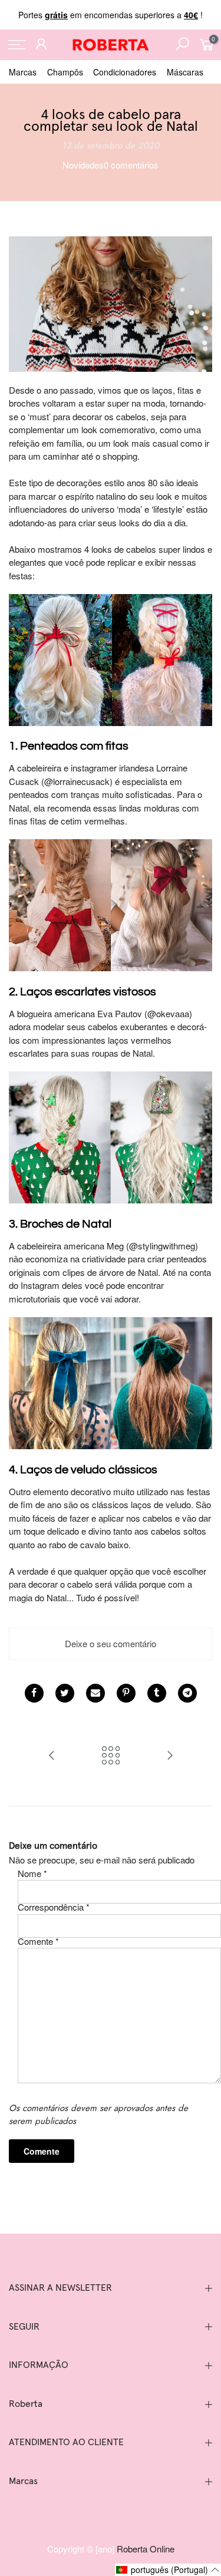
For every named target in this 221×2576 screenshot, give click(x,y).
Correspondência (54, 1907)
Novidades (83, 165)
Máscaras (185, 72)
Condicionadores (125, 72)
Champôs (65, 72)
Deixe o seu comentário (111, 1643)
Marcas (23, 72)
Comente (38, 1941)
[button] (168, 2570)
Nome (32, 1873)
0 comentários (131, 165)
